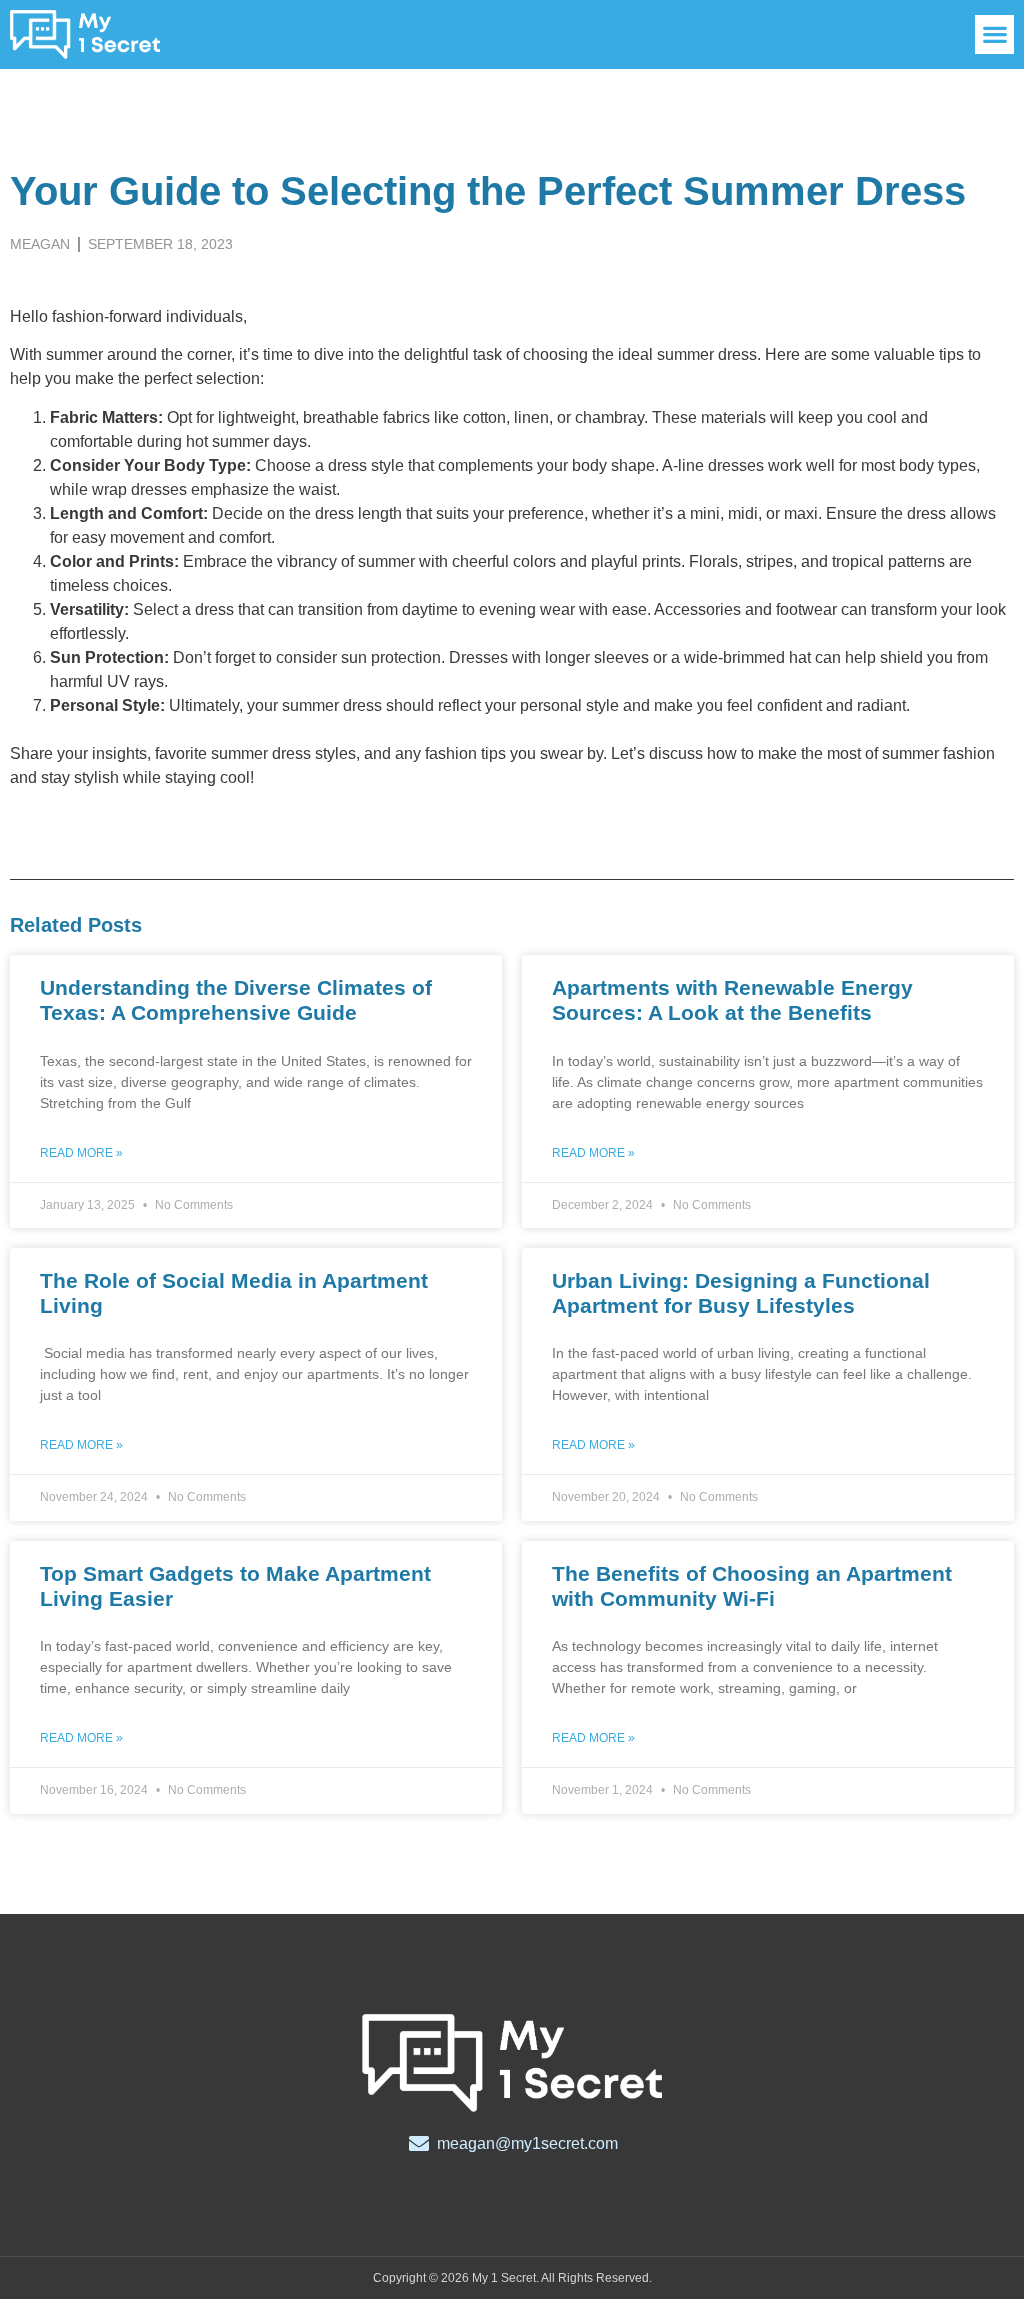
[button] (994, 34)
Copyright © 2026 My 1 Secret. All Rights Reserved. (512, 2278)
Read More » (81, 1153)
